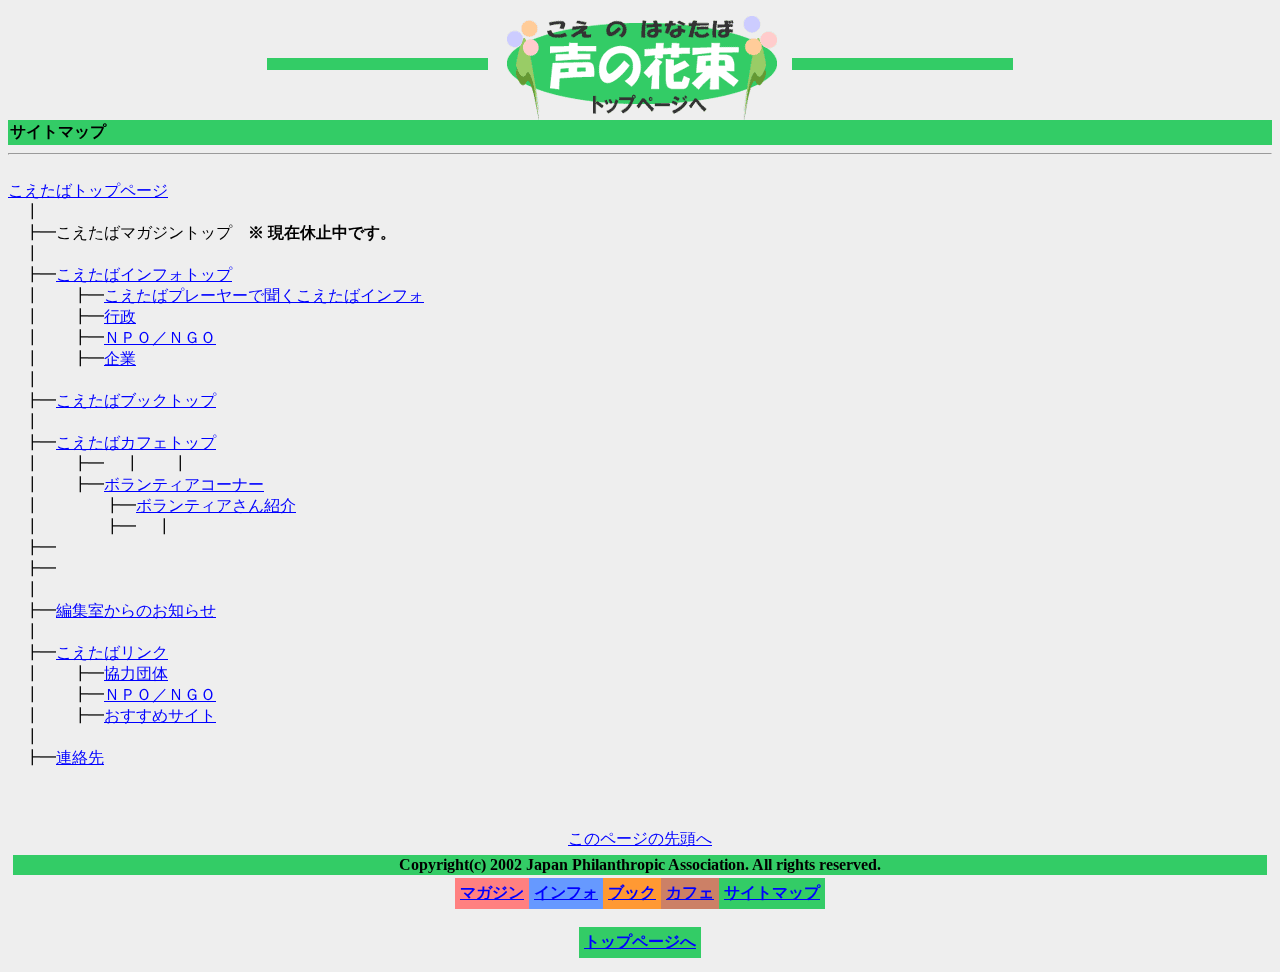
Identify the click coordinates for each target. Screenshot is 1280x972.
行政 (120, 316)
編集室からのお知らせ (136, 610)
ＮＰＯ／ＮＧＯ (160, 337)
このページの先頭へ (640, 838)
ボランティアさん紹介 (216, 505)
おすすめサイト (160, 715)
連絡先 (80, 757)
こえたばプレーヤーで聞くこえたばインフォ (264, 295)
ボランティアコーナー (184, 484)
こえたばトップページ (88, 190)
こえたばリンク (112, 652)
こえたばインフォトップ (144, 274)
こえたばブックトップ (136, 400)
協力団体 (136, 673)
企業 (120, 358)
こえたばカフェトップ (136, 442)
